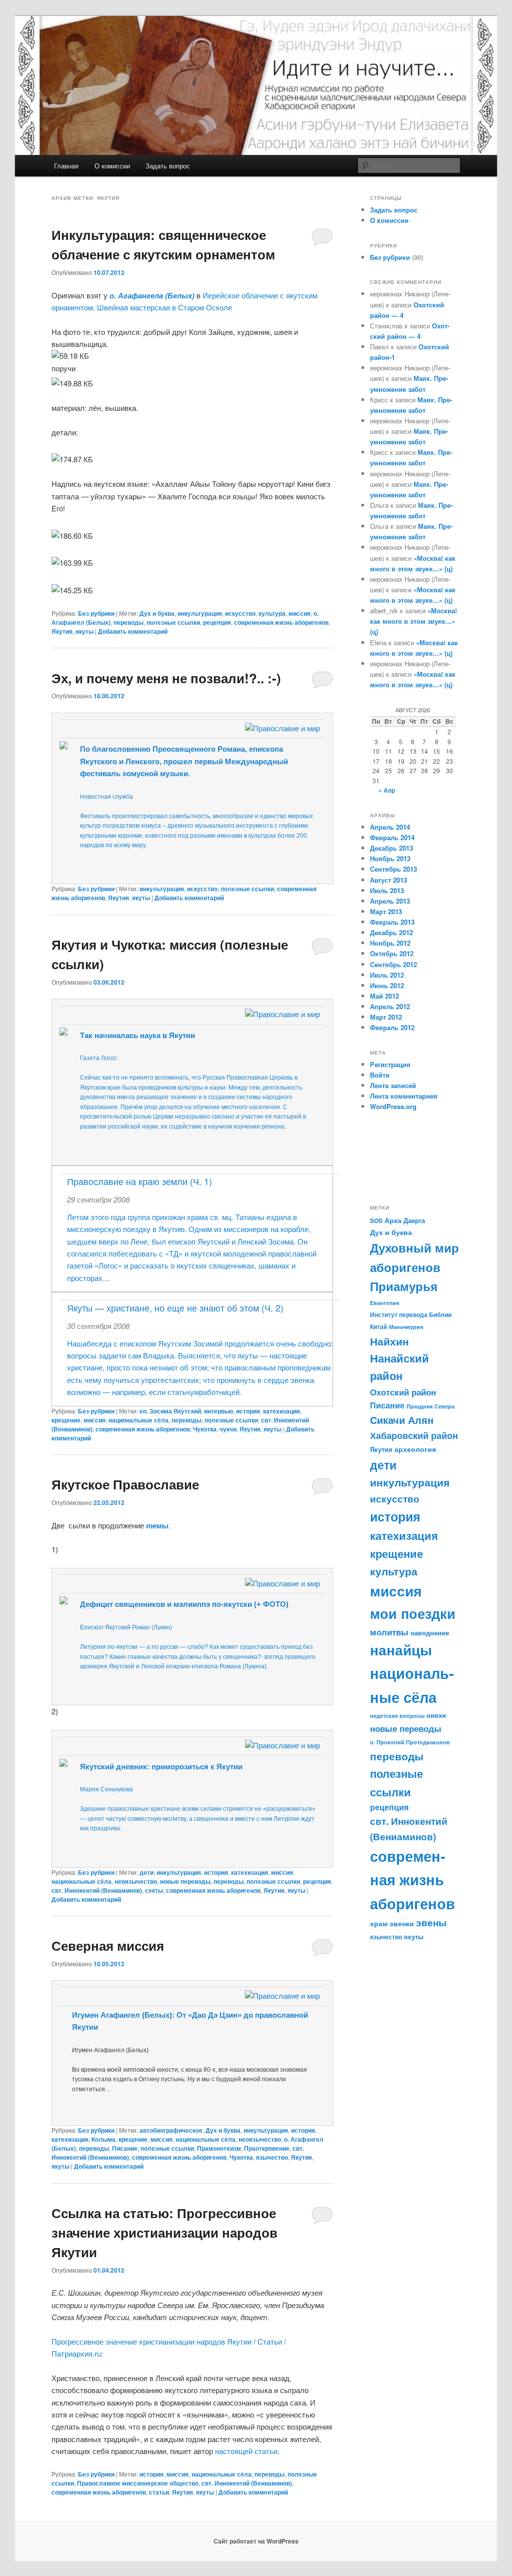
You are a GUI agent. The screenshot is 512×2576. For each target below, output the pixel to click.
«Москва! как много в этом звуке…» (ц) (413, 621)
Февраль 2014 (392, 837)
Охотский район (403, 1392)
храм (379, 1923)
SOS (376, 1221)
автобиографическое (171, 2130)
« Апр (387, 790)
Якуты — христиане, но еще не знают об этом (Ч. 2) (175, 1307)
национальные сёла (138, 1420)
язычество (272, 2157)
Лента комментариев (404, 1096)
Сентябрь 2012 (393, 964)
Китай (378, 1326)
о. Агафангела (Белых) (152, 295)
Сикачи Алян (402, 1420)
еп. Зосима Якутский (170, 1411)
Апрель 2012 (390, 1006)
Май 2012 (384, 996)
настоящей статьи (246, 2451)
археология (415, 1449)
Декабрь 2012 (391, 932)
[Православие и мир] (282, 728)
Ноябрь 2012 (390, 943)
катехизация (281, 1411)
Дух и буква (157, 613)
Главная (66, 166)
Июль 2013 (387, 890)
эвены (431, 1923)
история (248, 1411)
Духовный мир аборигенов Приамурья (414, 1267)
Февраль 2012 (392, 1027)
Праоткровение (267, 2148)
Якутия (62, 631)
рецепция (217, 622)
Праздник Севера (430, 1406)
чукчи (228, 1429)
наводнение (430, 1633)
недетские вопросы (397, 1716)
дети (146, 1872)
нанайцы (401, 1650)
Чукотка (205, 1429)
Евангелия (384, 1303)
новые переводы (185, 1881)
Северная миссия (108, 1945)
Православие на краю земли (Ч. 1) (139, 1181)
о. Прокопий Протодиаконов (410, 1742)
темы (157, 1525)
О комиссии (112, 166)
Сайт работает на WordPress (256, 2541)
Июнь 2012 (387, 985)
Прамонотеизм (219, 2148)
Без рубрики (96, 613)
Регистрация (390, 1064)
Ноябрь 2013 (390, 858)
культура (272, 613)
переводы (128, 622)
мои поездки (413, 1613)
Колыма (103, 2139)
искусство (240, 613)
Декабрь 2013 (391, 848)
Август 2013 (388, 880)
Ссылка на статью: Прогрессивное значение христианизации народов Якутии (164, 2232)
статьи (159, 2492)
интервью (218, 1411)
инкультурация (200, 613)
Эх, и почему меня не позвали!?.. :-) (166, 678)
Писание (125, 2148)
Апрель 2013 (390, 901)
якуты (84, 631)
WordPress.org (393, 1106)
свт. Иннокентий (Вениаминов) (97, 1890)
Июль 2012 (387, 975)
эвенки (402, 1923)
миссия (299, 613)
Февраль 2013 (392, 922)
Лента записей (393, 1085)
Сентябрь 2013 (393, 869)
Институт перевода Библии (411, 1314)
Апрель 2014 (390, 827)
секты (154, 1890)
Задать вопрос (168, 166)
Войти (380, 1075)
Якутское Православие (125, 1484)
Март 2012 (386, 1017)
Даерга (414, 1220)
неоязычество (136, 1881)
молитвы (389, 1632)
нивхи (436, 1715)
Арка (393, 1220)
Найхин (389, 1341)
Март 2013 (386, 911)
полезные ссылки (173, 622)
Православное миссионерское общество (138, 2483)
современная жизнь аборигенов (281, 622)
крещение (66, 1420)
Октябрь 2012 (392, 953)
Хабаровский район (414, 1435)
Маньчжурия (406, 1327)
